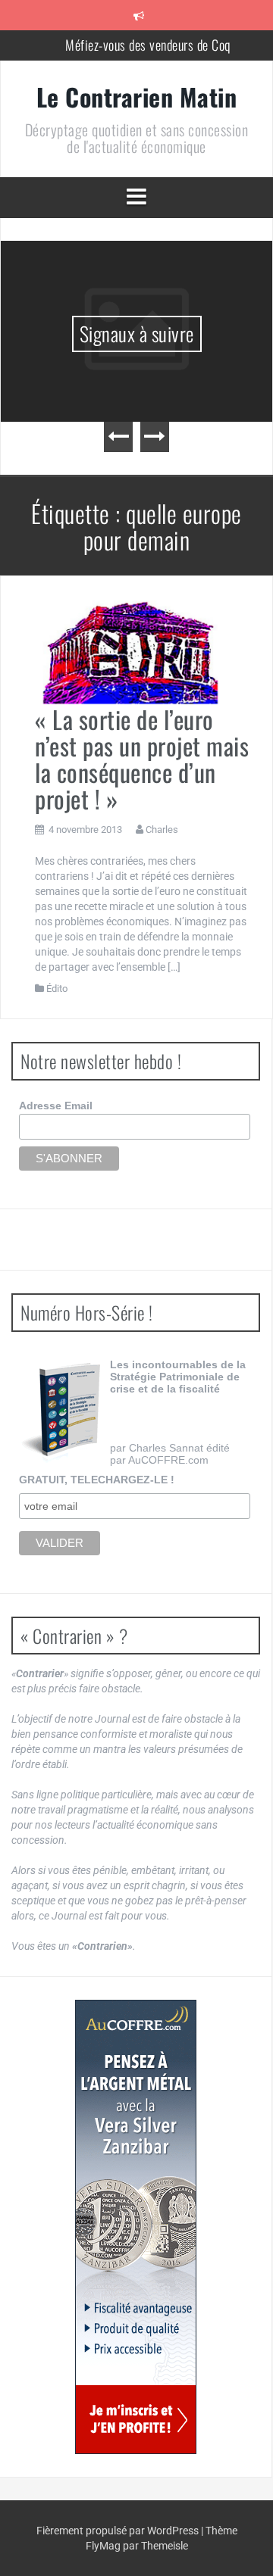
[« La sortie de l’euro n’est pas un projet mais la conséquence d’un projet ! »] (131, 651)
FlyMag (103, 2546)
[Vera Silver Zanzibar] (136, 2227)
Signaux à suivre (88, 334)
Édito (57, 989)
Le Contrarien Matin (137, 97)
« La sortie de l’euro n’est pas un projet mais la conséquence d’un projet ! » (142, 759)
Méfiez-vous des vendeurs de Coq (148, 45)
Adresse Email (56, 1106)
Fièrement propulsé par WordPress (119, 2531)
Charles (162, 830)
